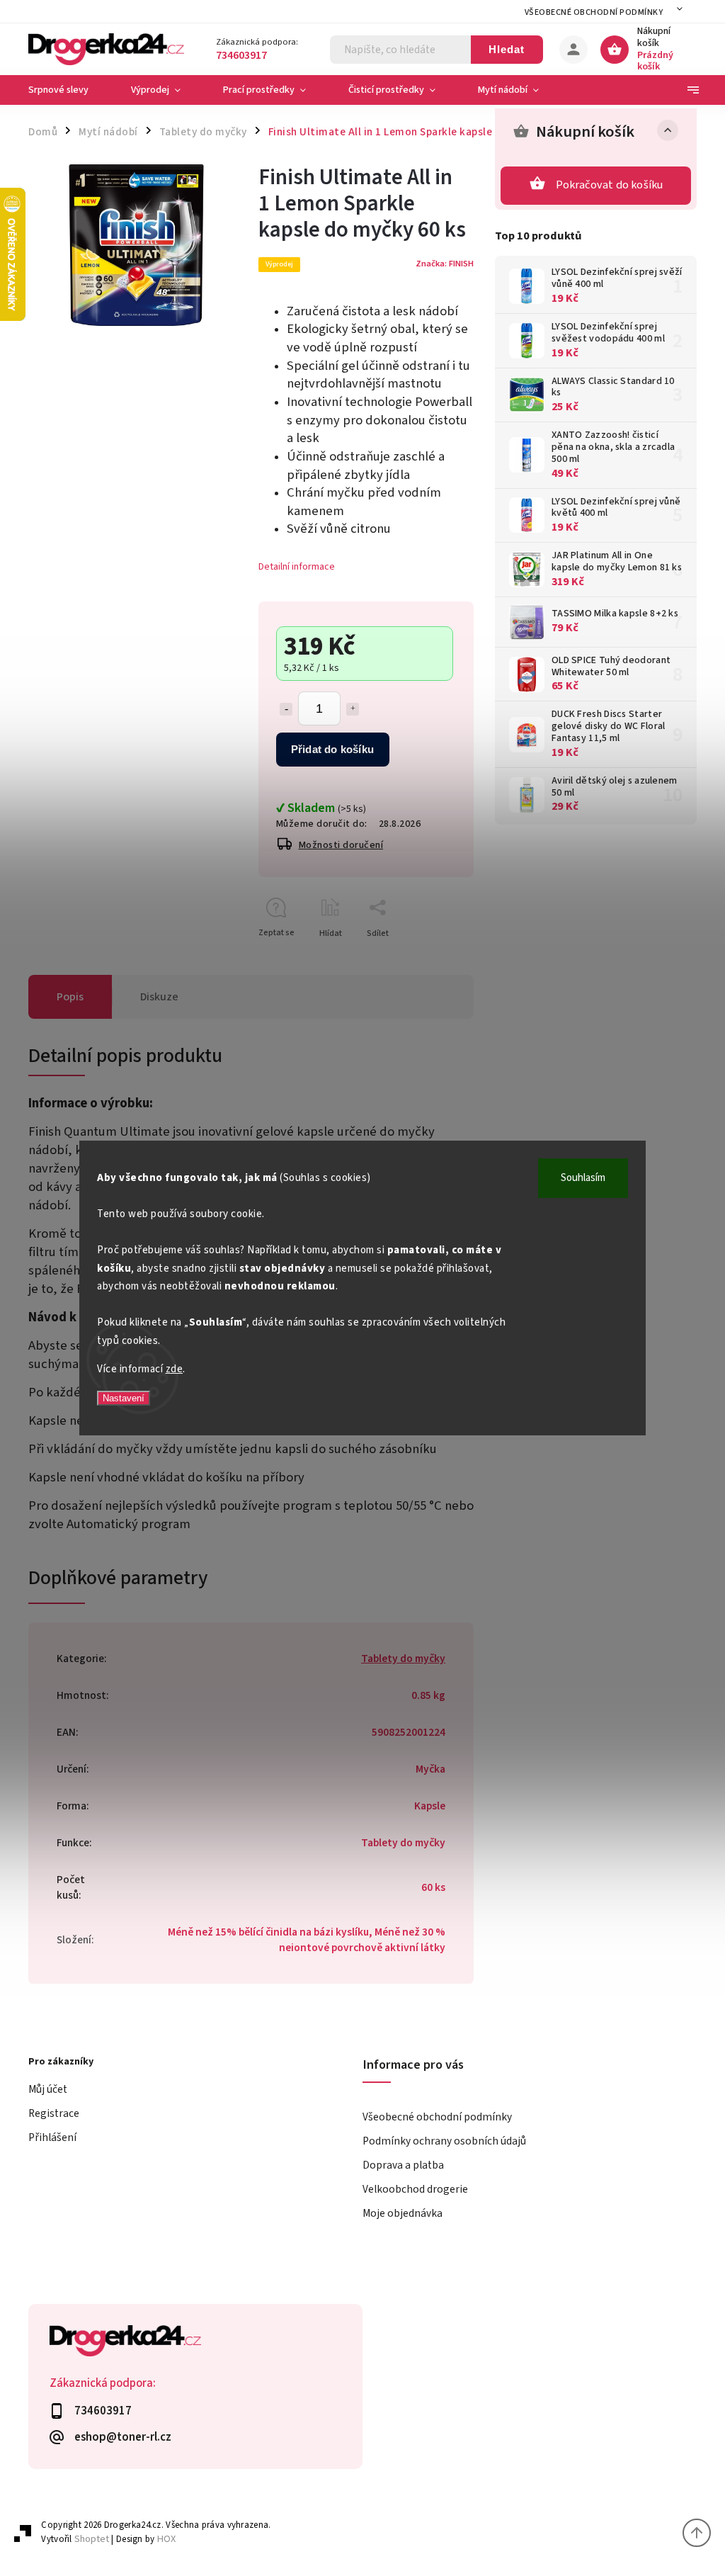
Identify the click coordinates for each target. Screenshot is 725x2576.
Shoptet (92, 2539)
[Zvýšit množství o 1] (353, 709)
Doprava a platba (403, 2165)
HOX (166, 2539)
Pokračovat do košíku (610, 185)
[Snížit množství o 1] (286, 709)
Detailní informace (297, 567)
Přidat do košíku (332, 749)
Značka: (445, 264)
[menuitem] (69, 90)
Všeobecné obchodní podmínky (594, 12)
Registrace (54, 2113)
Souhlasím (583, 1178)
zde (175, 1369)
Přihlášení (52, 2137)
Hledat (507, 49)
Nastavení (124, 1398)
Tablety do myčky (403, 1659)
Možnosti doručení (341, 845)
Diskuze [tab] (159, 997)
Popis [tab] (70, 997)
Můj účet (48, 2089)
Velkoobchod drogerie (415, 2189)
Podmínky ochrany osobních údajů (444, 2141)
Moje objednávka (403, 2213)
